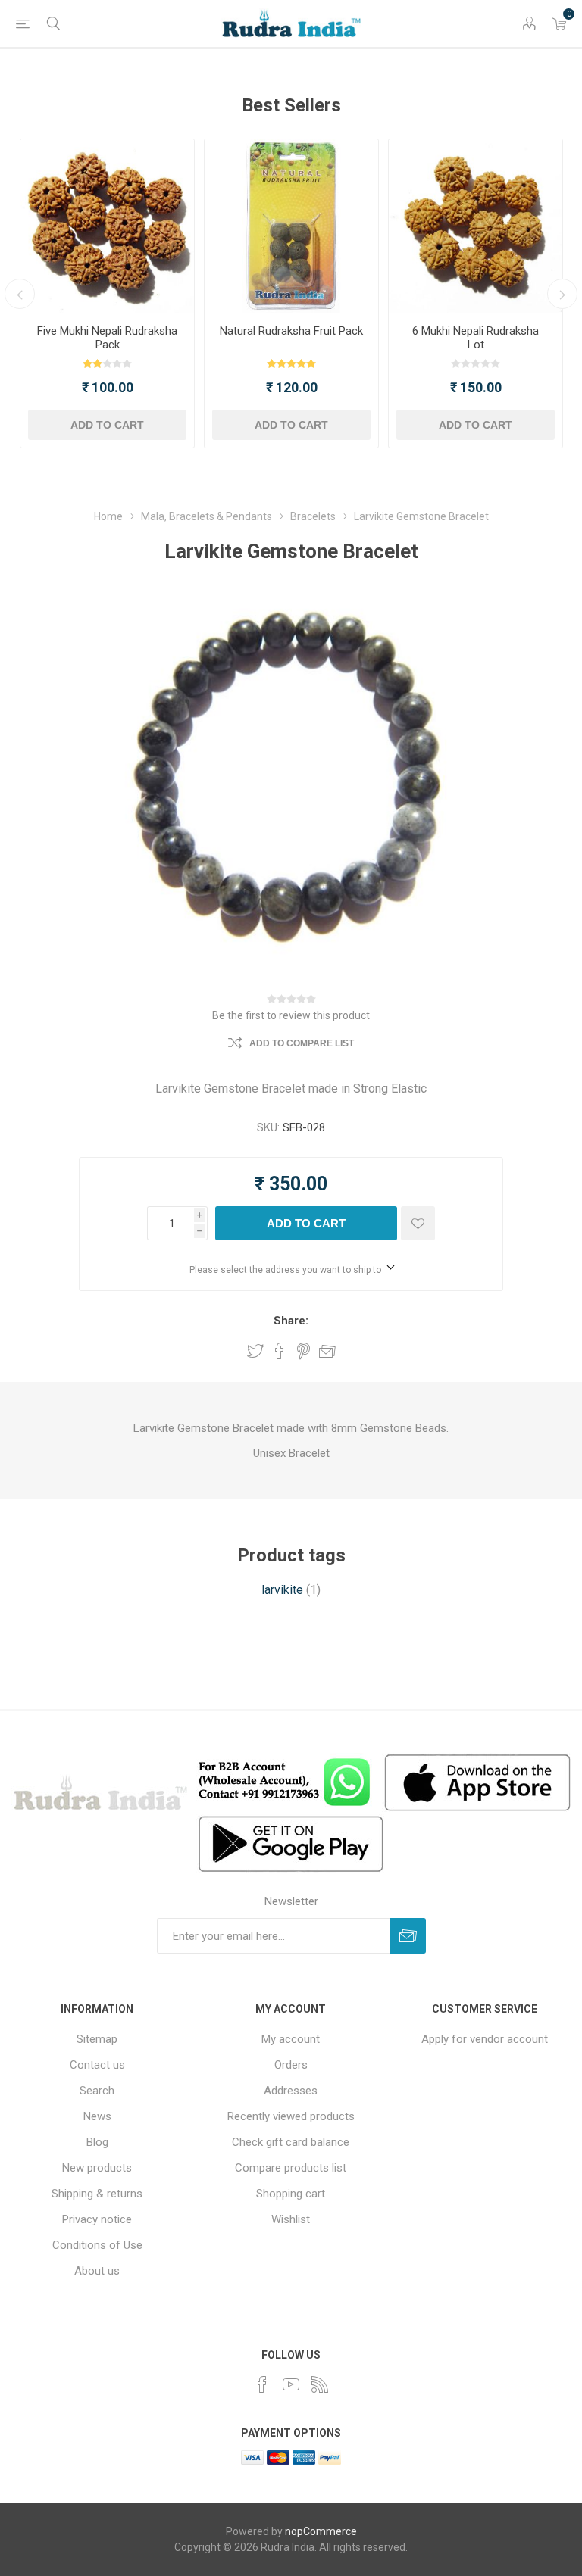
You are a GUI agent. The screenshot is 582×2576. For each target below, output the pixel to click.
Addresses (291, 2091)
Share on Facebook (280, 1351)
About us (97, 2271)
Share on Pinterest (304, 1351)
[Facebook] (262, 2384)
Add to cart (107, 425)
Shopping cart (291, 2194)
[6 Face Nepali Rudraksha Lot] (476, 226)
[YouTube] (291, 2384)
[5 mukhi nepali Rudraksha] (107, 226)
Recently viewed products (291, 2116)
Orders (291, 2065)
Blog (97, 2142)
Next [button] (562, 294)
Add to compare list (302, 1043)
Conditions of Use (97, 2245)
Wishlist (291, 2219)
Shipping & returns (97, 2194)
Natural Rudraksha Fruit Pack (291, 331)
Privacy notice (97, 2219)
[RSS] (320, 2384)
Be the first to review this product (291, 1015)
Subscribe (408, 1936)
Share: (291, 1321)
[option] (107, 293)
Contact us (97, 2065)
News (97, 2116)
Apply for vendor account (485, 2039)
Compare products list (291, 2168)
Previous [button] (20, 294)
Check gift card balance (291, 2142)
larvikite (282, 1590)
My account (291, 2039)
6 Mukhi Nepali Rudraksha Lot (476, 338)
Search (97, 2091)
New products (97, 2168)
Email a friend (327, 1351)
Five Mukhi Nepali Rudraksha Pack (107, 338)
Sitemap (97, 2039)
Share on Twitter (255, 1351)
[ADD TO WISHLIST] (418, 1223)
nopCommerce (321, 2531)
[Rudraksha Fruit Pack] (291, 226)
